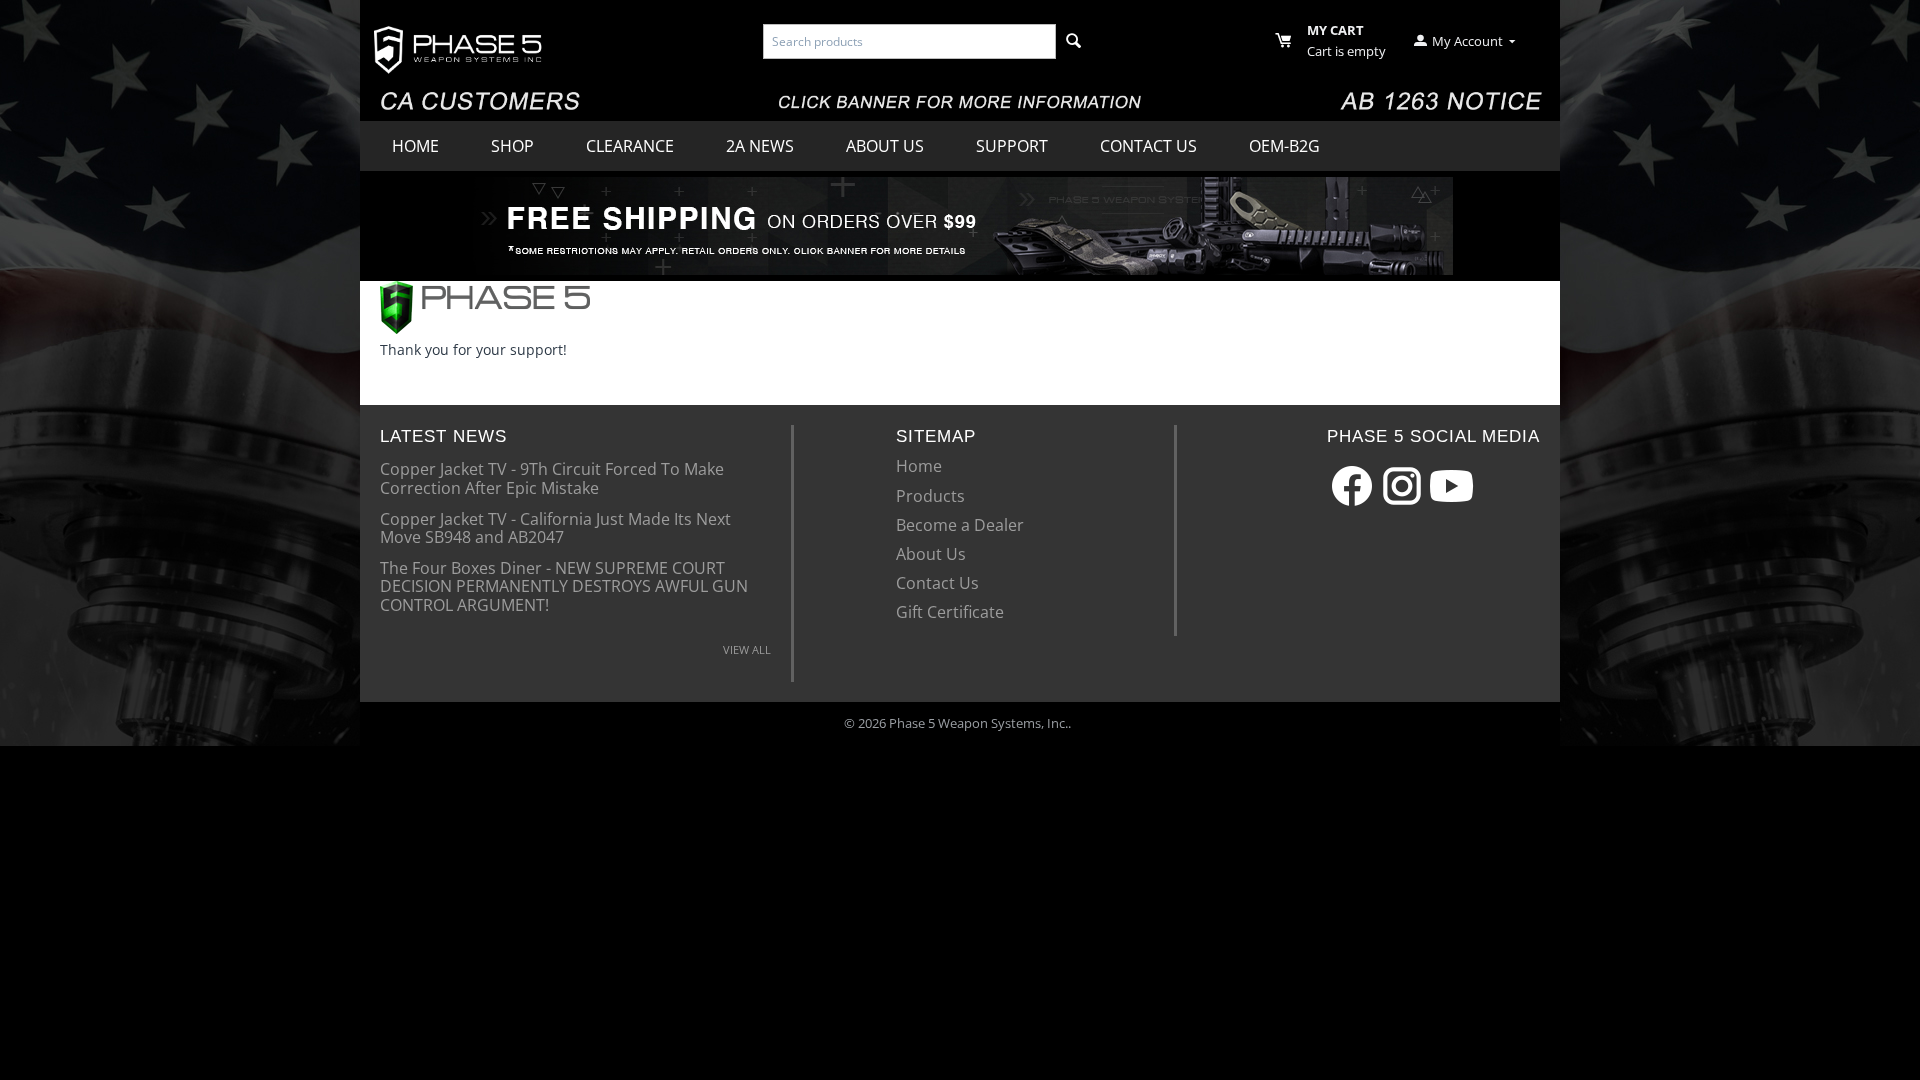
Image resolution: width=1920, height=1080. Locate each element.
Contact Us (1148, 146)
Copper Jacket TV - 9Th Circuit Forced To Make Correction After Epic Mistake (552, 477)
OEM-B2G (1284, 146)
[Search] (1073, 41)
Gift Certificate (950, 612)
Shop (512, 146)
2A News (760, 146)
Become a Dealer (960, 525)
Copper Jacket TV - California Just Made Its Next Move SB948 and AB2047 (555, 527)
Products (930, 496)
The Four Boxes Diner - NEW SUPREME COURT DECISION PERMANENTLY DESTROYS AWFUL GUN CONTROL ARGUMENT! (564, 585)
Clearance (630, 146)
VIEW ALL (747, 649)
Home (415, 146)
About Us (885, 146)
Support (1012, 146)
